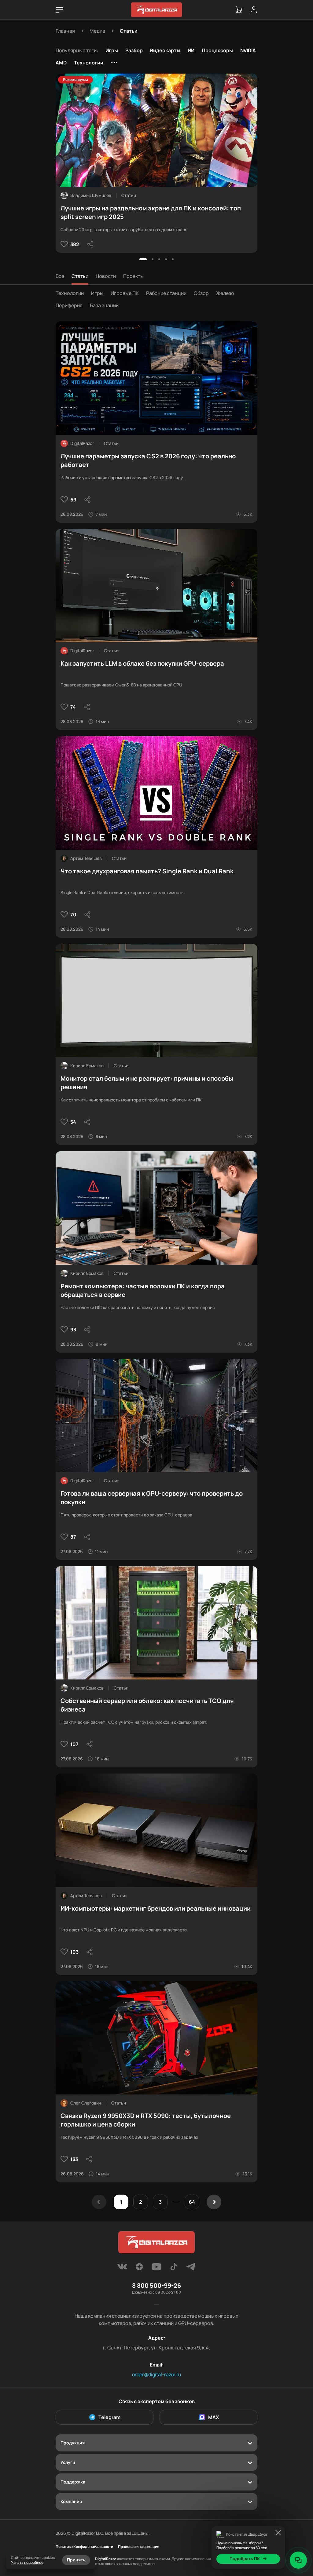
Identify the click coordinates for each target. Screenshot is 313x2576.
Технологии (89, 63)
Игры (112, 50)
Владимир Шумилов (91, 195)
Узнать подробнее (27, 2562)
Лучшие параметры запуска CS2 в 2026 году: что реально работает (148, 460)
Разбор (134, 50)
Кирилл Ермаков (87, 1066)
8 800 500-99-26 (156, 2285)
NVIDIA (248, 50)
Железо (225, 293)
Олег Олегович (86, 2103)
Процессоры (217, 50)
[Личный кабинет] (254, 10)
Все (60, 276)
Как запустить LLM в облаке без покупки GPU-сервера (142, 663)
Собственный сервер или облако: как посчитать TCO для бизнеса (147, 1705)
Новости (106, 276)
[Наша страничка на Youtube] (156, 2269)
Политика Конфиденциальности (84, 2547)
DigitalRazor (82, 443)
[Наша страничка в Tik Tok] (174, 2269)
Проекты (133, 276)
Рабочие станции (166, 293)
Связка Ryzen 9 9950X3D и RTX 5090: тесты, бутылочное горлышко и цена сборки (146, 2120)
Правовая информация (139, 2547)
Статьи (80, 276)
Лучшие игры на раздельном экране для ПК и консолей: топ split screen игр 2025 (151, 212)
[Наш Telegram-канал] (191, 2269)
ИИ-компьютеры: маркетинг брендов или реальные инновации (156, 1908)
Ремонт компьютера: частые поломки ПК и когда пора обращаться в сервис (143, 1290)
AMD (61, 63)
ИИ (191, 50)
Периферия (69, 305)
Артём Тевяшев (86, 858)
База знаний (104, 305)
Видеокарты (165, 50)
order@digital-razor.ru (157, 2374)
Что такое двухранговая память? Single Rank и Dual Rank (147, 871)
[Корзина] (239, 10)
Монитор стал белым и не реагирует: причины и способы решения (147, 1083)
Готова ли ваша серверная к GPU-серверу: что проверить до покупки (152, 1498)
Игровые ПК (125, 293)
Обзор (201, 293)
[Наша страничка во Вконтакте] (122, 2269)
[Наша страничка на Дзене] (139, 2269)
